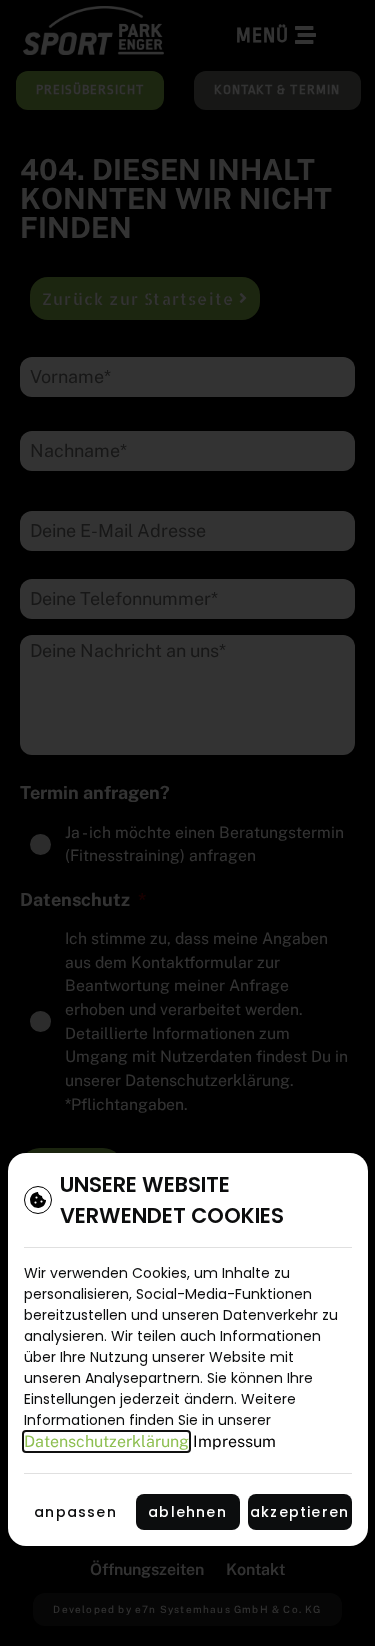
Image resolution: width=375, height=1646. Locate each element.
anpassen (75, 1512)
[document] (187, 823)
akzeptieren (299, 1512)
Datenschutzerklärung (106, 1441)
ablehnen (187, 1512)
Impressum (234, 1441)
